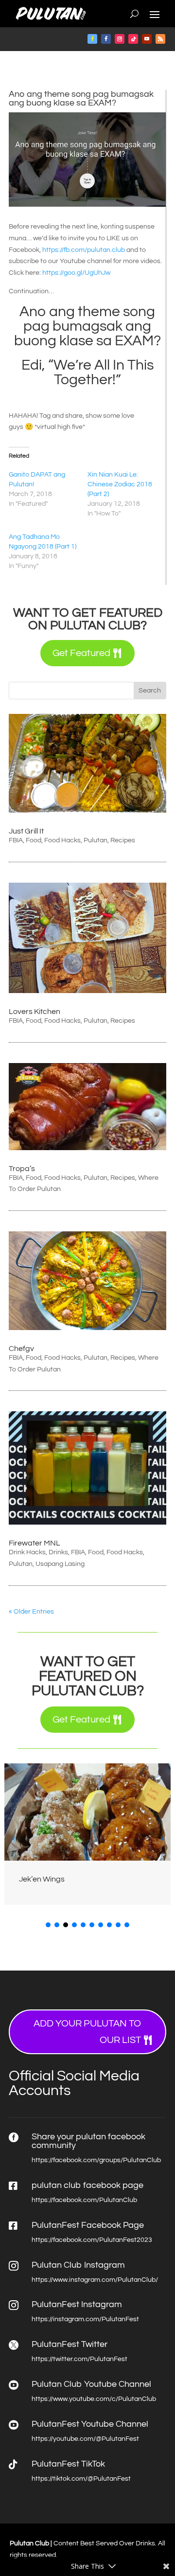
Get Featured (81, 653)
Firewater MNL (35, 1543)
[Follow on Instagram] (120, 39)
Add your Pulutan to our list (87, 2032)
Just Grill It (26, 831)
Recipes (123, 840)
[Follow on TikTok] (133, 39)
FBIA (16, 840)
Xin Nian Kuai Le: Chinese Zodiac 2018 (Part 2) (120, 484)
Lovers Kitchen (35, 1012)
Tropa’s (22, 1169)
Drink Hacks (27, 1552)
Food (34, 840)
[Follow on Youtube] (147, 39)
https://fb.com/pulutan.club (84, 250)
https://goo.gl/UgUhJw (76, 273)
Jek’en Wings (42, 1879)
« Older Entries (31, 1612)
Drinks (58, 1552)
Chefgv (21, 1349)
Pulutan (96, 840)
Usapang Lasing (60, 1564)
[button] (161, 1838)
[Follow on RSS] (160, 39)
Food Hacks (62, 840)
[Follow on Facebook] (92, 39)
